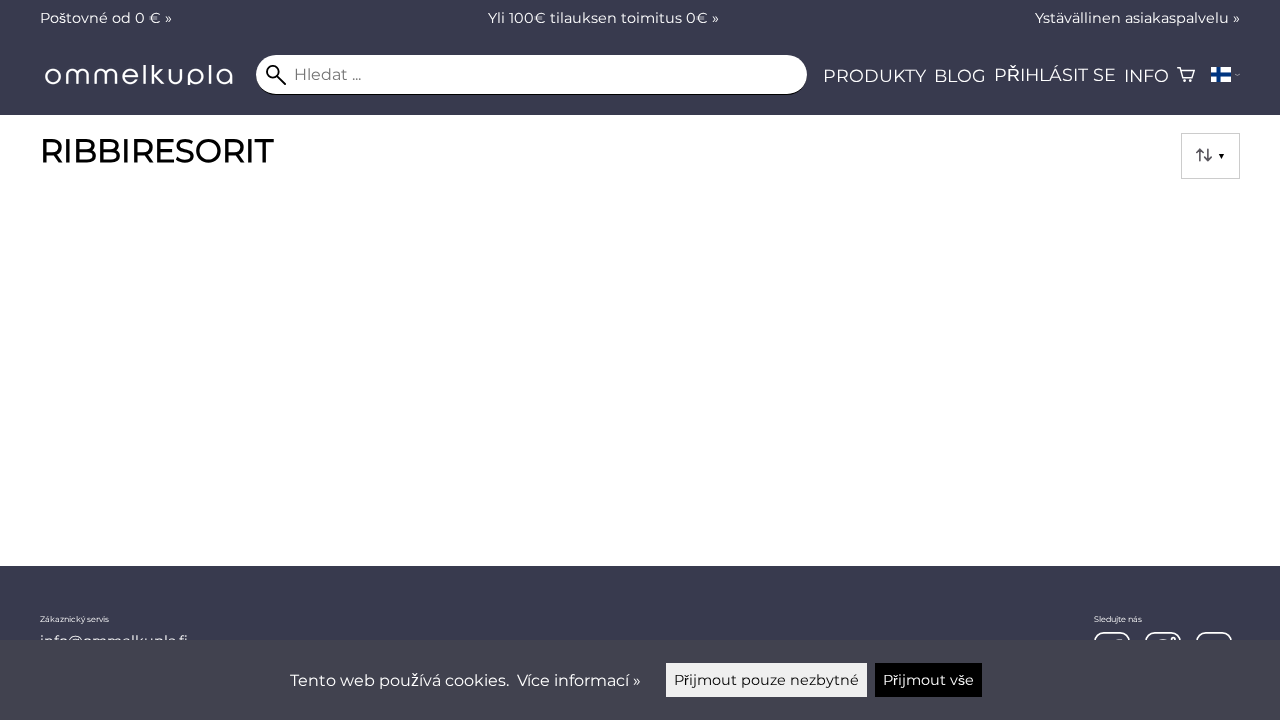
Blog (960, 75)
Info (1146, 75)
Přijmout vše (928, 680)
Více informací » (579, 680)
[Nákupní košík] (1186, 75)
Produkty (874, 75)
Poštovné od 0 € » (106, 18)
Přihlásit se (1055, 74)
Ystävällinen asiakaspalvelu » (1137, 18)
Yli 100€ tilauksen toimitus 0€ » (603, 18)
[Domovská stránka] (148, 79)
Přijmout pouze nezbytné (766, 680)
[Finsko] (1225, 75)
